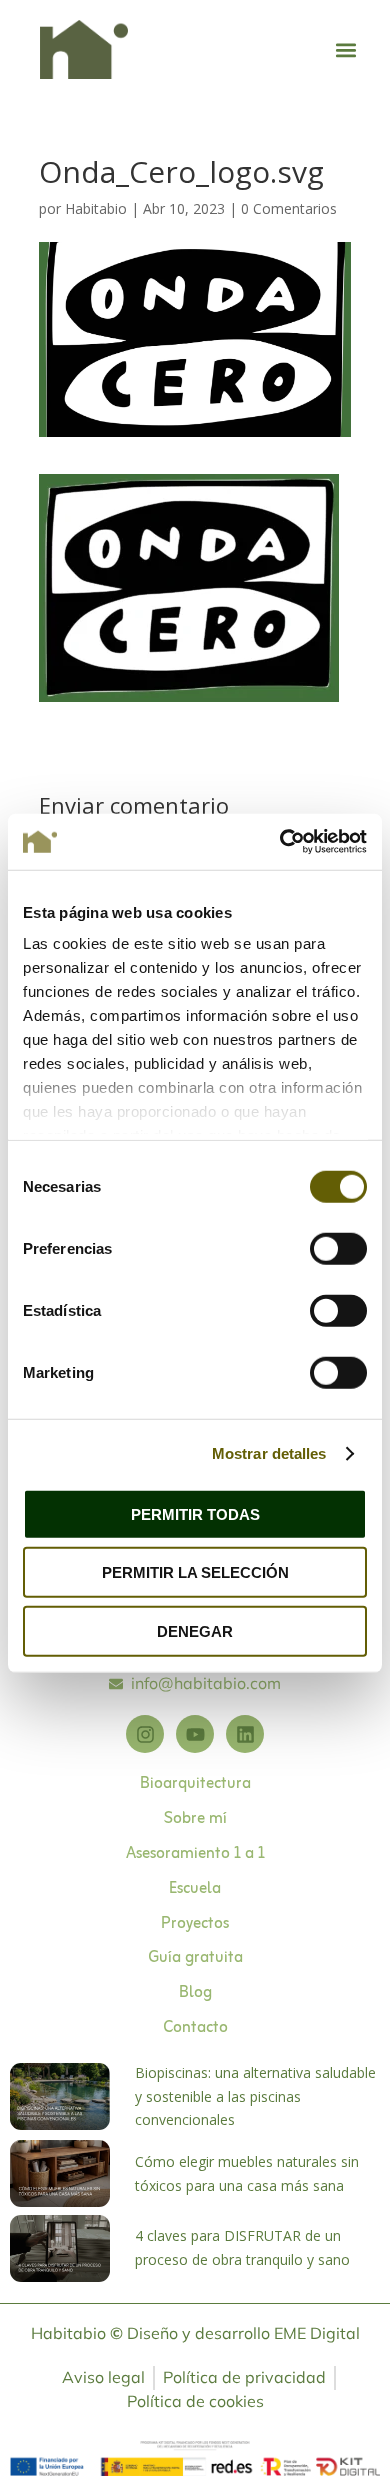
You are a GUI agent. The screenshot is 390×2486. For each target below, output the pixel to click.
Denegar (195, 1630)
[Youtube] (195, 1734)
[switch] (338, 1248)
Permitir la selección (195, 1572)
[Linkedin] (245, 1734)
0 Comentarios (289, 208)
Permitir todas (195, 1513)
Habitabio (96, 208)
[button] (346, 49)
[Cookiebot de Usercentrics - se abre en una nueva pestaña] (280, 842)
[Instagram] (145, 1734)
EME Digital (317, 2333)
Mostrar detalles (269, 1453)
